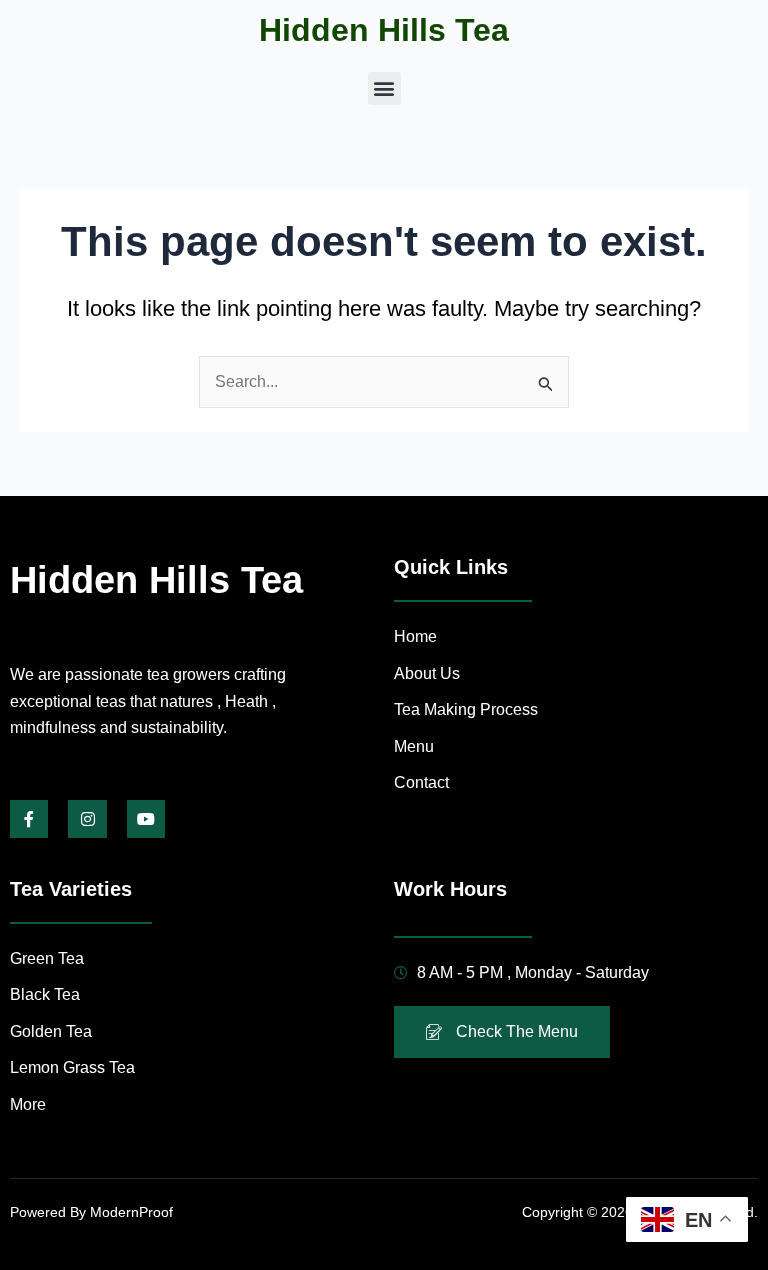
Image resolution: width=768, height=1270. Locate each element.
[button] (384, 88)
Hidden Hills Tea (384, 30)
